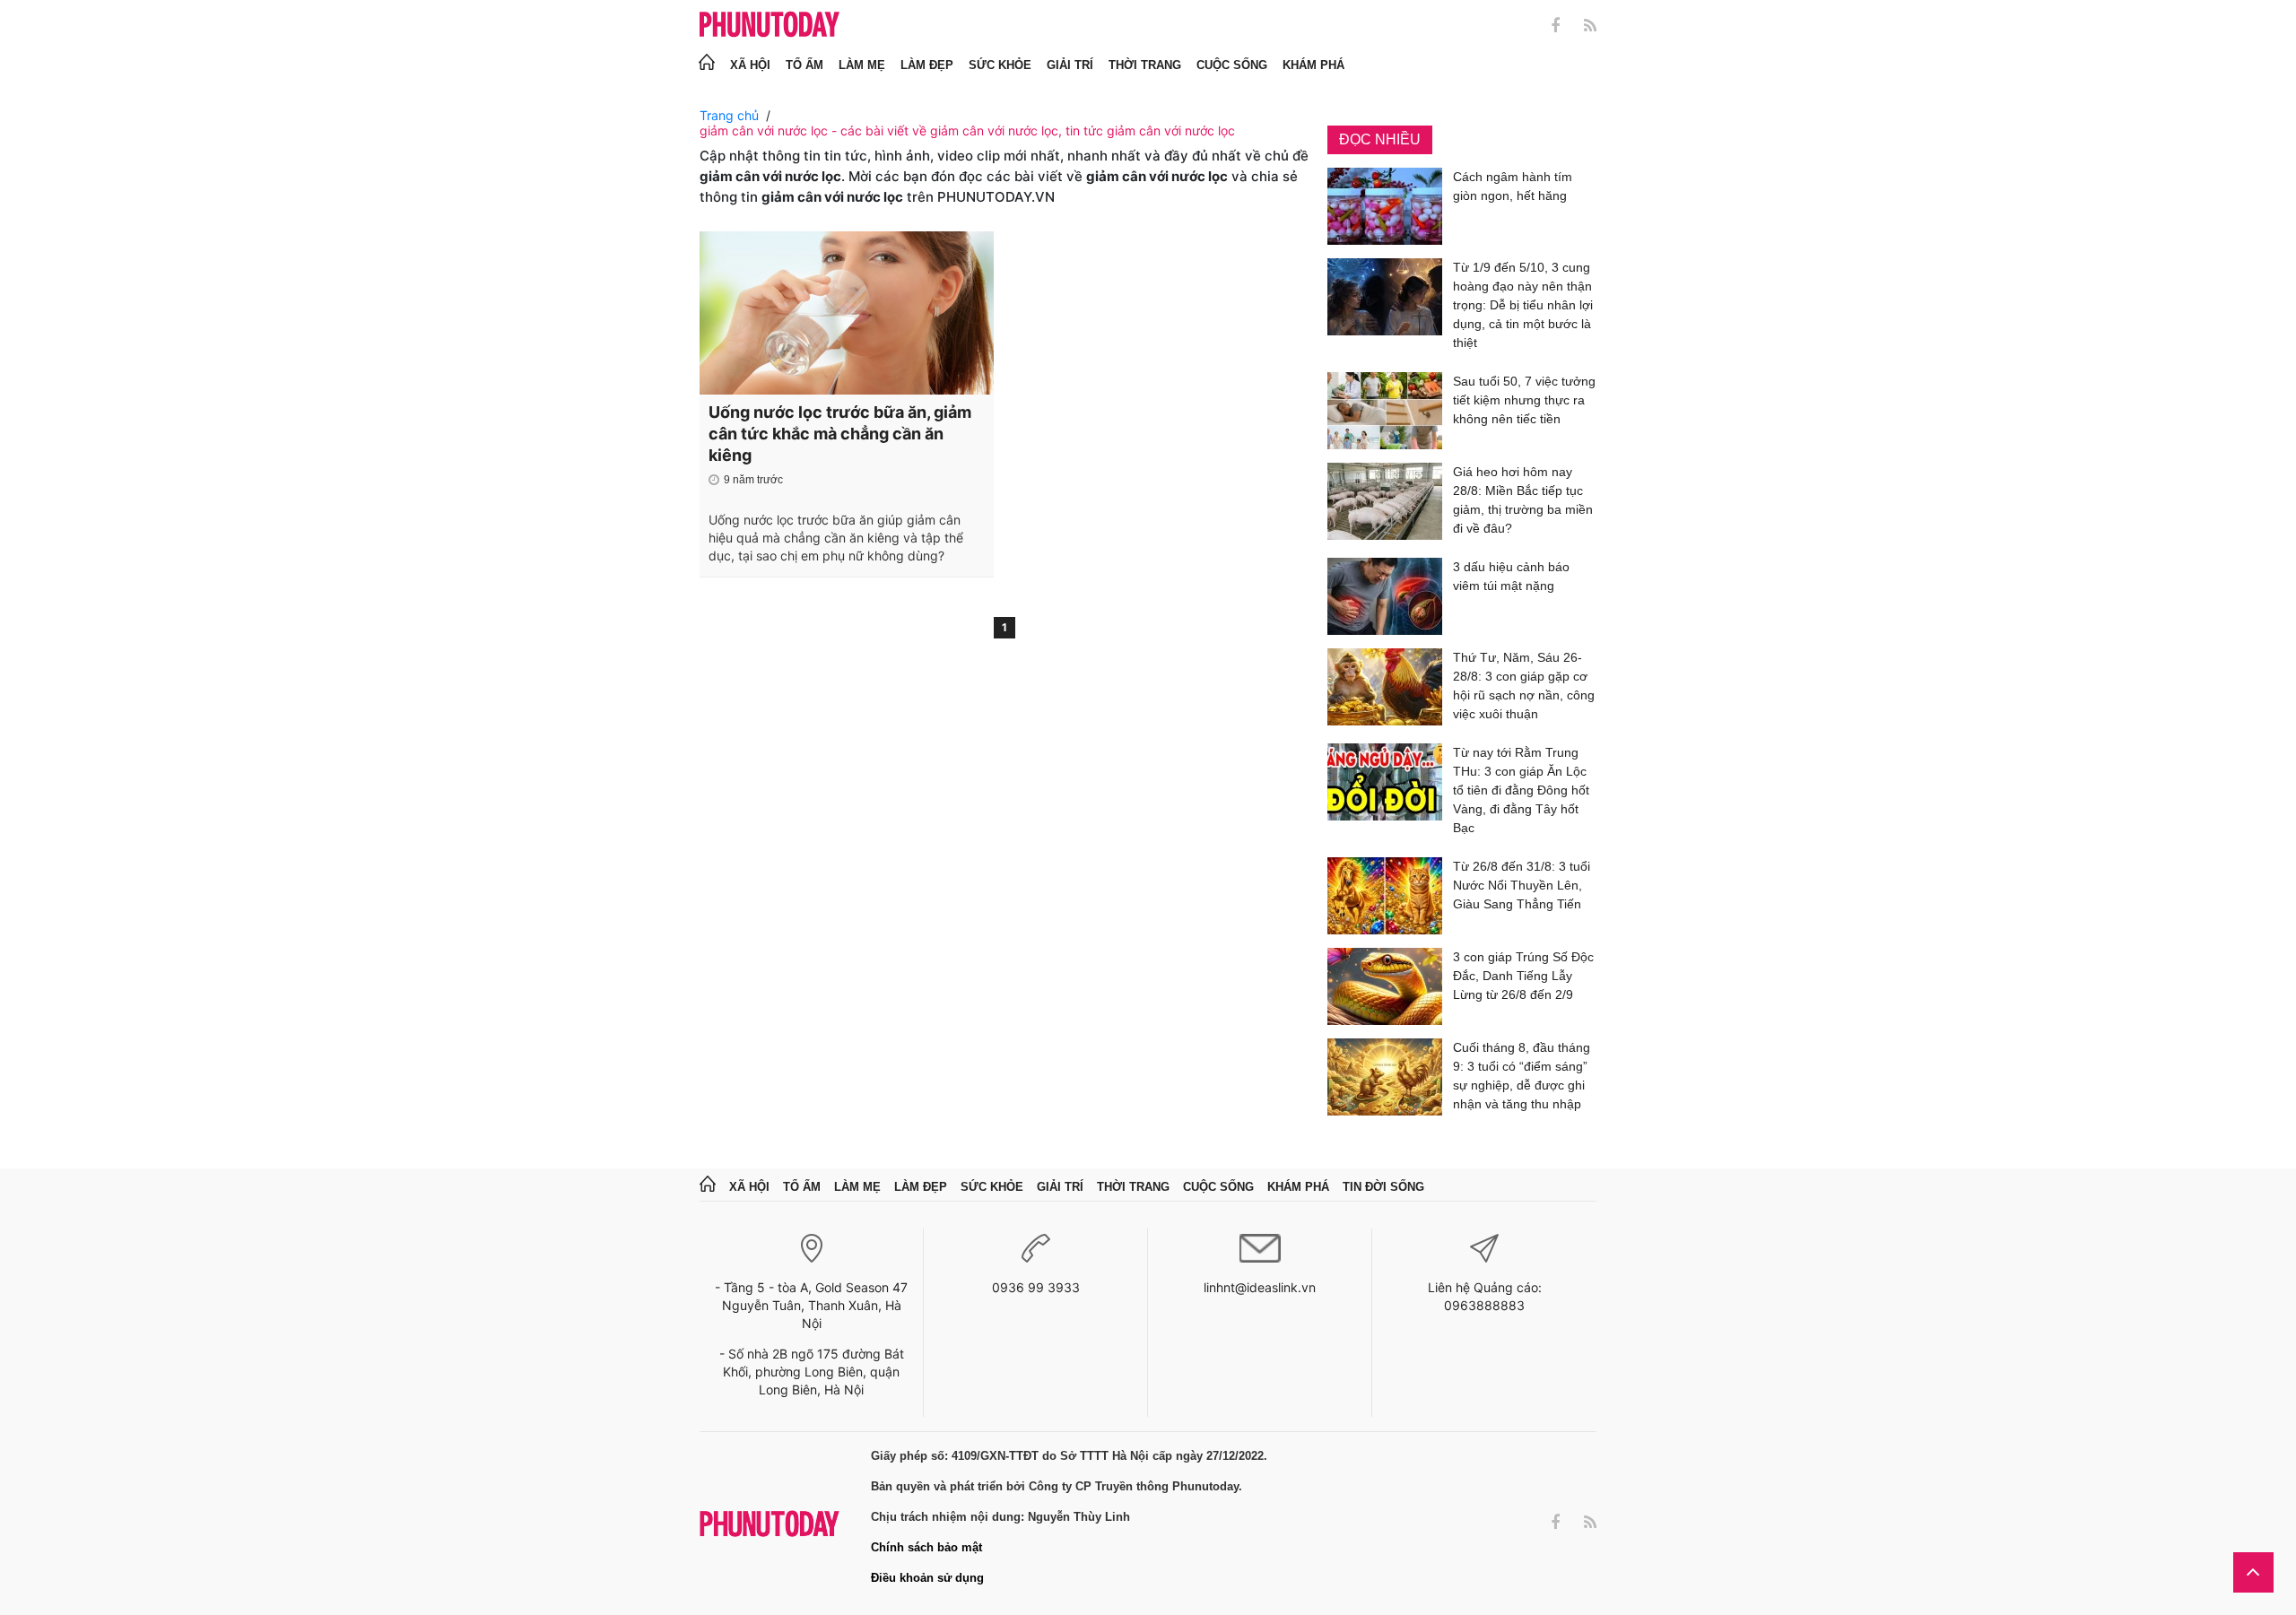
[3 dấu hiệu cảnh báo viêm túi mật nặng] (1385, 596)
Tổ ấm (804, 65)
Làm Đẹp (927, 65)
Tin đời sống (1383, 1187)
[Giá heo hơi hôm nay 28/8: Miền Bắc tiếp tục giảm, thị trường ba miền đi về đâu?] (1385, 504)
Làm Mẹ (862, 65)
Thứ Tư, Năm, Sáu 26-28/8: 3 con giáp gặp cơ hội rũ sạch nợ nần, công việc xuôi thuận (1524, 686)
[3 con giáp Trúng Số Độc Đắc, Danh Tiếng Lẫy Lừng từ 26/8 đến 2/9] (1385, 986)
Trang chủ (729, 115)
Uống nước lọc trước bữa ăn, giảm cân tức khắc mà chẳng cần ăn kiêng (840, 434)
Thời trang (1145, 65)
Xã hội (750, 65)
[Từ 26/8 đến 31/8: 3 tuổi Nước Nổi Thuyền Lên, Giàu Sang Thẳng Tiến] (1385, 896)
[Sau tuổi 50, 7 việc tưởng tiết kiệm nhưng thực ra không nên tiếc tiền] (1385, 411)
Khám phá (1313, 65)
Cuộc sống (1232, 65)
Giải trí (1070, 65)
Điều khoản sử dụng (927, 1578)
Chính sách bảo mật (926, 1547)
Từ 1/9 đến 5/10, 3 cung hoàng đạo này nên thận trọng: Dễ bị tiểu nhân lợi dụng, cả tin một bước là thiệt (1523, 305)
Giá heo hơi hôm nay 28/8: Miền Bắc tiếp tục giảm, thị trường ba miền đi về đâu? (1523, 500)
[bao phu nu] (770, 26)
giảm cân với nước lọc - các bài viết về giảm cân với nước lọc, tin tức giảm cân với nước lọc (967, 130)
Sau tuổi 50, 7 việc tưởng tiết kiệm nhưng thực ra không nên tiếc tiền (1524, 400)
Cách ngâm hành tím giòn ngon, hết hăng (1513, 186)
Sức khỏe (1000, 65)
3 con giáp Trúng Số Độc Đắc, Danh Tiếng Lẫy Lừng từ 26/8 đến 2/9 (1523, 976)
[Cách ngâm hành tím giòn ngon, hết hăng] (1385, 206)
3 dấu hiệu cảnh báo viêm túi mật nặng (1511, 576)
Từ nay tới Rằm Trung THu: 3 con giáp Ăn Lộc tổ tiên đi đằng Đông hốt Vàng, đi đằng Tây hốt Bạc (1521, 790)
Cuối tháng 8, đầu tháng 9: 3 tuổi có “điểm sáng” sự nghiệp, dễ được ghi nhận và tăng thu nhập (1522, 1076)
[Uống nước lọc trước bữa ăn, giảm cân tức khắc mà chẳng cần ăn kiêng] (847, 313)
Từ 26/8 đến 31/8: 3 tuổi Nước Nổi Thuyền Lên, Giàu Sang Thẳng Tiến (1522, 885)
